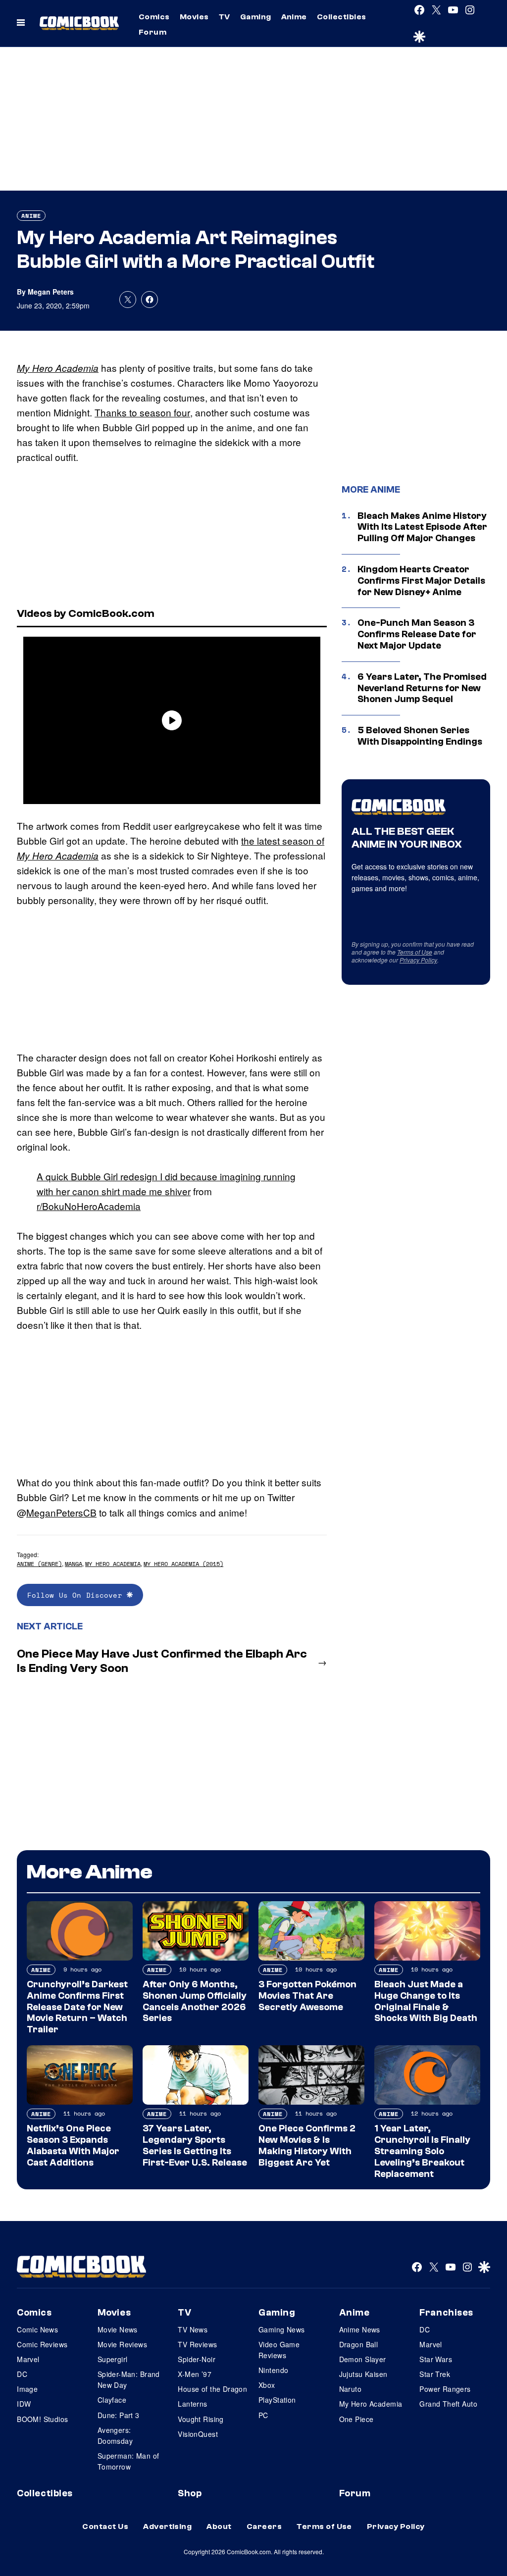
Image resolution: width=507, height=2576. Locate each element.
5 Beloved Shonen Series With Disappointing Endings (420, 736)
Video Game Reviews (279, 2350)
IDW (24, 2404)
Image (27, 2389)
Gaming (256, 17)
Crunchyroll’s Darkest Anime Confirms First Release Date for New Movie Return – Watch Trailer (77, 2007)
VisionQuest (198, 2434)
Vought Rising (201, 2419)
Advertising (167, 2526)
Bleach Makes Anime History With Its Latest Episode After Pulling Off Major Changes (422, 527)
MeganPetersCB (61, 1512)
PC (263, 2415)
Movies (194, 17)
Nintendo (273, 2370)
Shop (190, 2493)
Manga (74, 1564)
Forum (152, 32)
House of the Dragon (212, 2389)
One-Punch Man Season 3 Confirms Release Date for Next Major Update (417, 634)
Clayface (112, 2400)
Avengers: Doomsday (115, 2435)
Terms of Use (415, 952)
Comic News (37, 2329)
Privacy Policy (418, 960)
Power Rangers (445, 2389)
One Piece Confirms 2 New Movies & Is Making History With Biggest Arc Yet (307, 2145)
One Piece (356, 2419)
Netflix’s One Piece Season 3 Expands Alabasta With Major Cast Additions (73, 2145)
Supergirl (113, 2359)
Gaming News (282, 2329)
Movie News (118, 2329)
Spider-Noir (197, 2359)
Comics (154, 17)
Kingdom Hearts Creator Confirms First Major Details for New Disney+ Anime (421, 581)
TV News (193, 2329)
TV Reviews (197, 2344)
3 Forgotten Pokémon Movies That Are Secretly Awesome (307, 1996)
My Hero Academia (58, 368)
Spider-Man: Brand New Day (129, 2379)
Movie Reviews (122, 2344)
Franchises (446, 2313)
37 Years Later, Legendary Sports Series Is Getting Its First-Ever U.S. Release (195, 2145)
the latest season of (283, 840)
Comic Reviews (42, 2344)
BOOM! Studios (42, 2419)
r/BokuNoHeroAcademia (89, 1206)
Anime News (360, 2329)
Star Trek (435, 2374)
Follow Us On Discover (77, 1595)
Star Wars (436, 2359)
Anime (294, 17)
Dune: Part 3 (119, 2415)
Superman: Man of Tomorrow (128, 2461)
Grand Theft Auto (448, 2404)
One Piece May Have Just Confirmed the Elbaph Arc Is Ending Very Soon (162, 1661)
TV (225, 17)
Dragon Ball (359, 2344)
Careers (264, 2526)
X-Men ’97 (195, 2374)
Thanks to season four (142, 412)
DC (22, 2374)
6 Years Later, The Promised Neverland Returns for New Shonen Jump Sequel (422, 688)
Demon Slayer (363, 2359)
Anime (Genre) (39, 1564)
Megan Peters (51, 292)
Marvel (28, 2359)
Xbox (267, 2385)
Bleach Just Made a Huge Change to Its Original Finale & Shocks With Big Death (426, 2001)
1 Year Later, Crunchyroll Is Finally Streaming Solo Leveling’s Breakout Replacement (422, 2151)
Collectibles (342, 17)
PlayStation (277, 2400)
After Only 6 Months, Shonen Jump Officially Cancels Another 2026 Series (195, 2001)
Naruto (351, 2389)
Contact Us (105, 2526)
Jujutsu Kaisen (363, 2374)
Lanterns (192, 2404)
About (219, 2526)
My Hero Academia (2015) (183, 1564)
